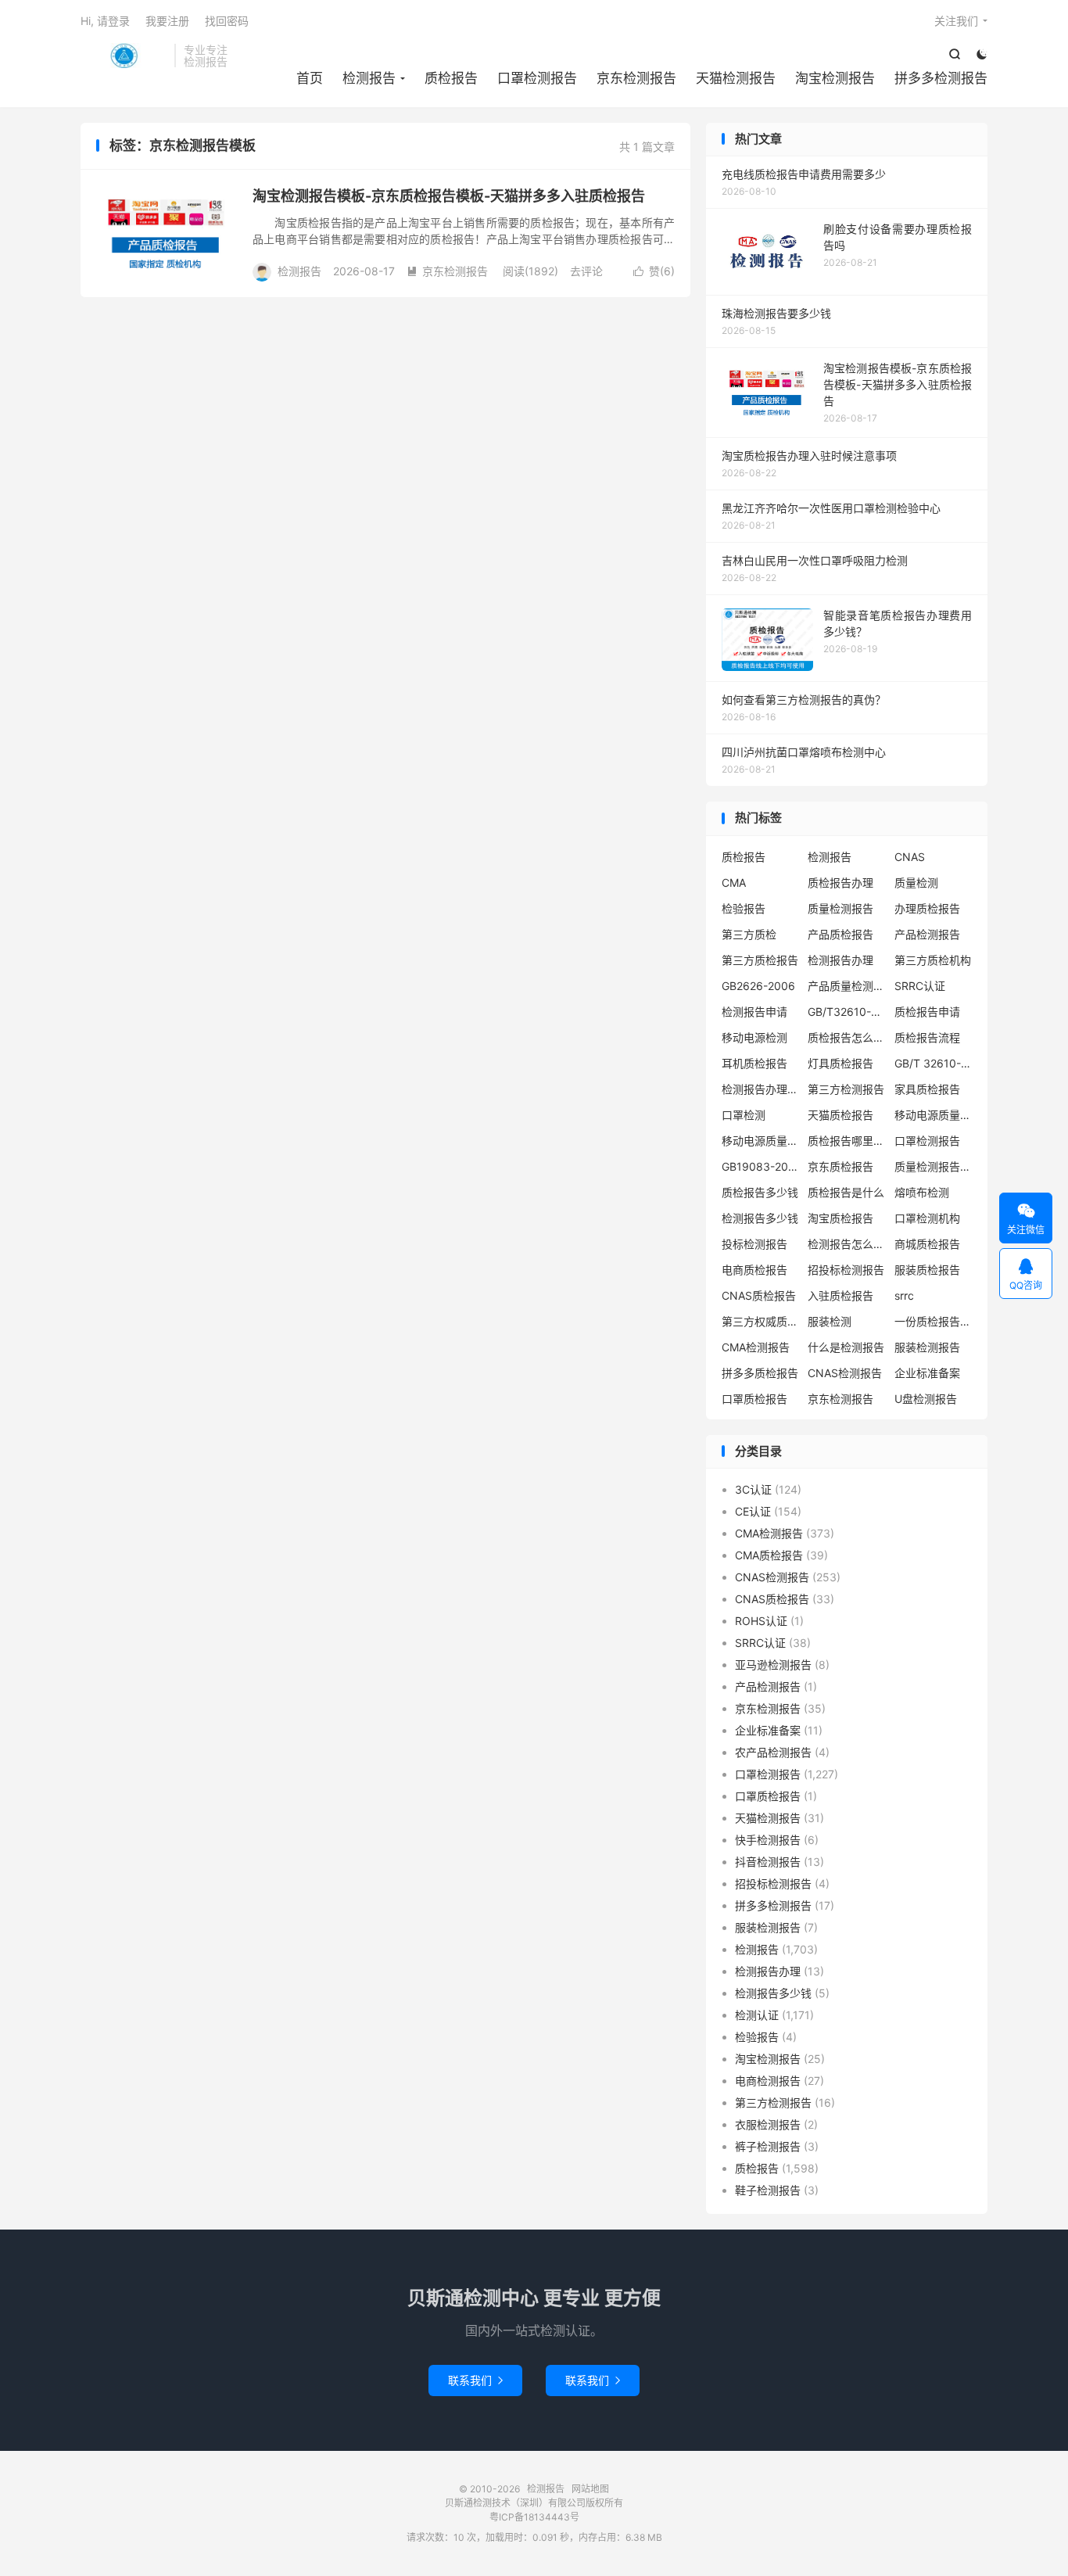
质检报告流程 (927, 1037)
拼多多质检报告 (760, 1373)
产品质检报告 (840, 934)
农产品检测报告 (773, 1752)
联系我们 (475, 2380)
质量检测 (916, 883)
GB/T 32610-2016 (934, 1063)
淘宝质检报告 (840, 1218)
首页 (310, 78)
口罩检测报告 (537, 78)
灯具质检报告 (840, 1063)
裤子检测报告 (768, 2146)
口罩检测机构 (927, 1218)
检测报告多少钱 (760, 1218)
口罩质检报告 (754, 1399)
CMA (734, 883)
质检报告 (451, 78)
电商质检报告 (754, 1270)
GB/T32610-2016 (847, 1012)
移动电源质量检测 (761, 1141)
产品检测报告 (927, 934)
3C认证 (753, 1489)
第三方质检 (749, 934)
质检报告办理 (840, 883)
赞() (654, 271)
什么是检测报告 (846, 1347)
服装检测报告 (927, 1347)
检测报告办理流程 (761, 1089)
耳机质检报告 (754, 1063)
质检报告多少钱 (760, 1192)
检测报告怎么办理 (847, 1244)
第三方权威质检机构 (761, 1321)
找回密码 (227, 21)
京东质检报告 (840, 1166)
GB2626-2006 (758, 986)
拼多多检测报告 (941, 78)
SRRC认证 (920, 986)
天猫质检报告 (840, 1115)
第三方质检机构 (933, 960)
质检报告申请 (927, 1012)
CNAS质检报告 (759, 1295)
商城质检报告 (927, 1244)
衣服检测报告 (768, 2124)
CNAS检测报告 (845, 1373)
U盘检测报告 (926, 1399)
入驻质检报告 (840, 1295)
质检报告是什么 (846, 1192)
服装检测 (830, 1321)
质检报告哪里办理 (847, 1141)
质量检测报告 (840, 908)
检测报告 (124, 56)
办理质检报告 (927, 908)
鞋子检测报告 (768, 2190)
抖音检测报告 (768, 1862)
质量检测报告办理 (934, 1166)
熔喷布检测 (922, 1192)
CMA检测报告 (756, 1347)
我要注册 (167, 21)
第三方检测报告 (846, 1089)
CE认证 (753, 1511)
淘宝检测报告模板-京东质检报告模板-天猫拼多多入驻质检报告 (449, 196)
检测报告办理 (840, 960)
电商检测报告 (768, 2081)
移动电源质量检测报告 (934, 1115)
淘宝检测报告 (835, 78)
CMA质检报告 (769, 1555)
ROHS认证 (761, 1621)
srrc (904, 1295)
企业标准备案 (927, 1373)
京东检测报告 (636, 78)
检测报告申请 (754, 1012)
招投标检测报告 (846, 1270)
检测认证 (757, 2015)
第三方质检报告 (760, 960)
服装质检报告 (927, 1270)
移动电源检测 (754, 1037)
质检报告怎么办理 (847, 1037)
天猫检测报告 (736, 78)
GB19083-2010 (761, 1166)
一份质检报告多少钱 (934, 1321)
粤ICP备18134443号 (534, 2517)
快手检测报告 (768, 1840)
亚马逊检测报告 (773, 1665)
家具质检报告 (927, 1089)
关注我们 (956, 21)
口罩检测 (744, 1115)
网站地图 (590, 2489)
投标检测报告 (754, 1244)
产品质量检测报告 (847, 986)
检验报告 (744, 908)
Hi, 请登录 (105, 21)
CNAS (910, 857)
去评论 (586, 271)
